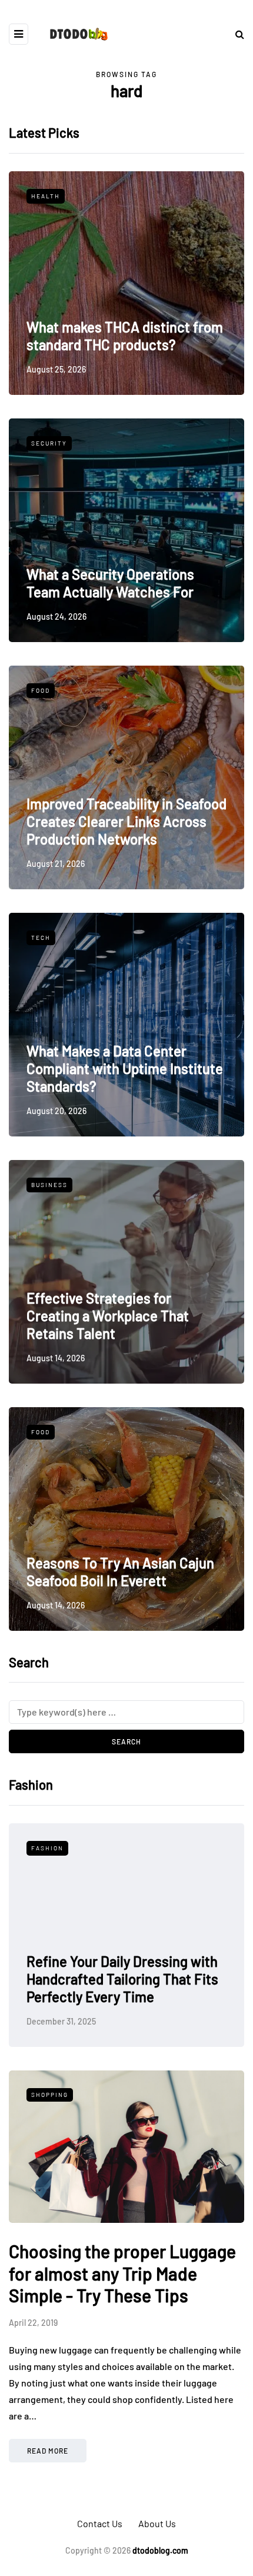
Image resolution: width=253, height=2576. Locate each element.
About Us (157, 2523)
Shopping (50, 2095)
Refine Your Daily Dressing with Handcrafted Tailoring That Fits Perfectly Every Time (122, 1979)
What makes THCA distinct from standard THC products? (125, 336)
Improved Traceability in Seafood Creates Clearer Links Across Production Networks (126, 821)
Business (49, 1185)
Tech (41, 938)
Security (49, 443)
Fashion (47, 1848)
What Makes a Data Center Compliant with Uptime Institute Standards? (125, 1068)
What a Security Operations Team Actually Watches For (110, 583)
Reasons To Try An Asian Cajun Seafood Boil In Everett (120, 1572)
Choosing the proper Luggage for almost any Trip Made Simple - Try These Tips (122, 2273)
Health (46, 196)
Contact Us (100, 2523)
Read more (48, 2451)
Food (41, 690)
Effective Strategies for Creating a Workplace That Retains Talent (108, 1316)
